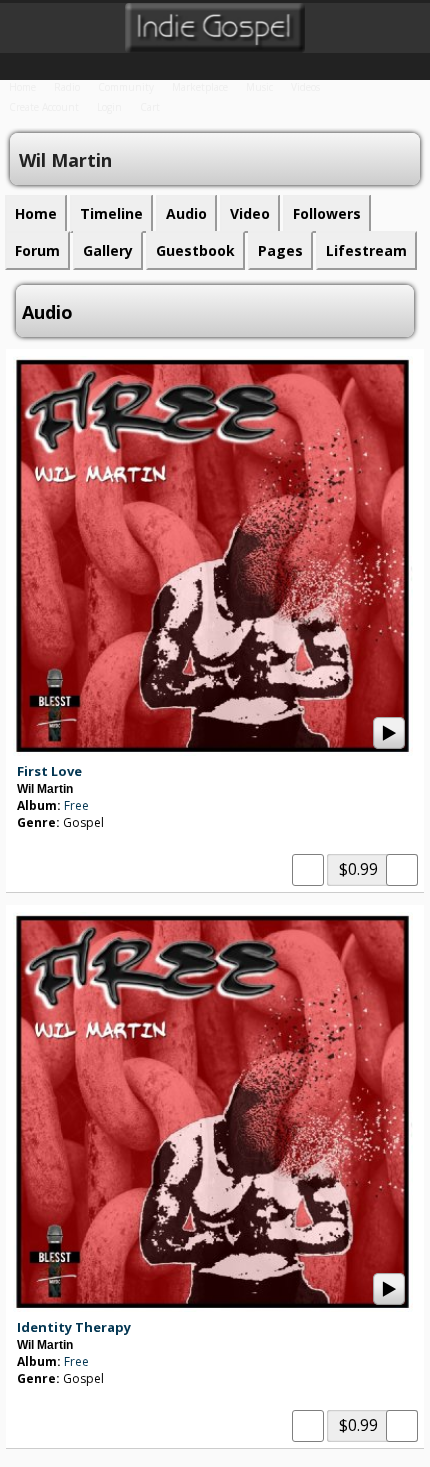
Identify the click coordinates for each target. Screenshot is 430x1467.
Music (259, 87)
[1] (25, 841)
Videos (305, 87)
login (109, 107)
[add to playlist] (308, 868)
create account (44, 107)
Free (76, 805)
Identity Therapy (74, 1327)
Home (22, 87)
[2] (33, 841)
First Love (49, 771)
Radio (67, 87)
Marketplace (200, 87)
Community (126, 87)
